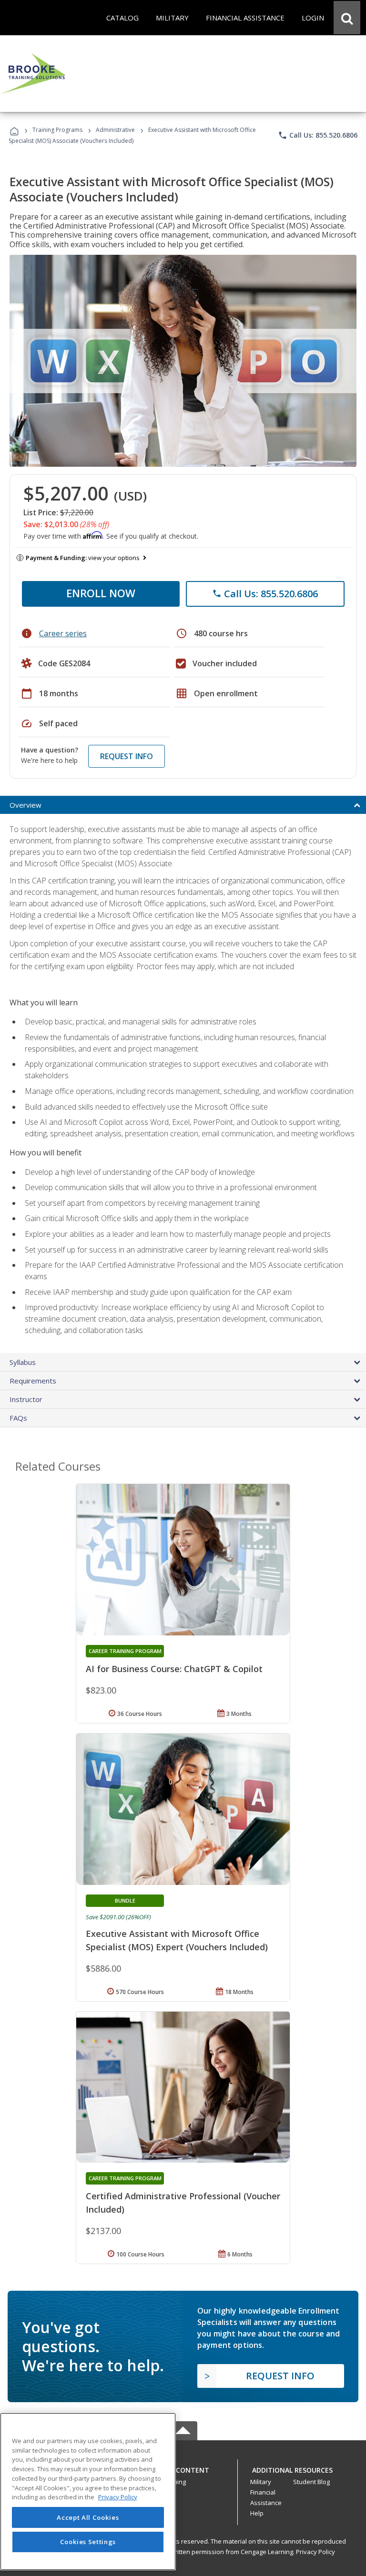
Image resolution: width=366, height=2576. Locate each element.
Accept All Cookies (88, 2517)
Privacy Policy (315, 2552)
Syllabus (23, 1362)
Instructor (26, 1399)
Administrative (115, 130)
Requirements (33, 1381)
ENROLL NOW (101, 593)
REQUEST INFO (127, 756)
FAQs (18, 1418)
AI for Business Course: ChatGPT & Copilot (174, 1669)
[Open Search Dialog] (347, 18)
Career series (63, 633)
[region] (88, 2491)
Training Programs (57, 130)
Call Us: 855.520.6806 (318, 135)
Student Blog (311, 2482)
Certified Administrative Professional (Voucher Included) (183, 2203)
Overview (25, 805)
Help (257, 2513)
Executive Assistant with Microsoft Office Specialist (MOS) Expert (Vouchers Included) (177, 1940)
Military (261, 2482)
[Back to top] (183, 2468)
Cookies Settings (88, 2542)
